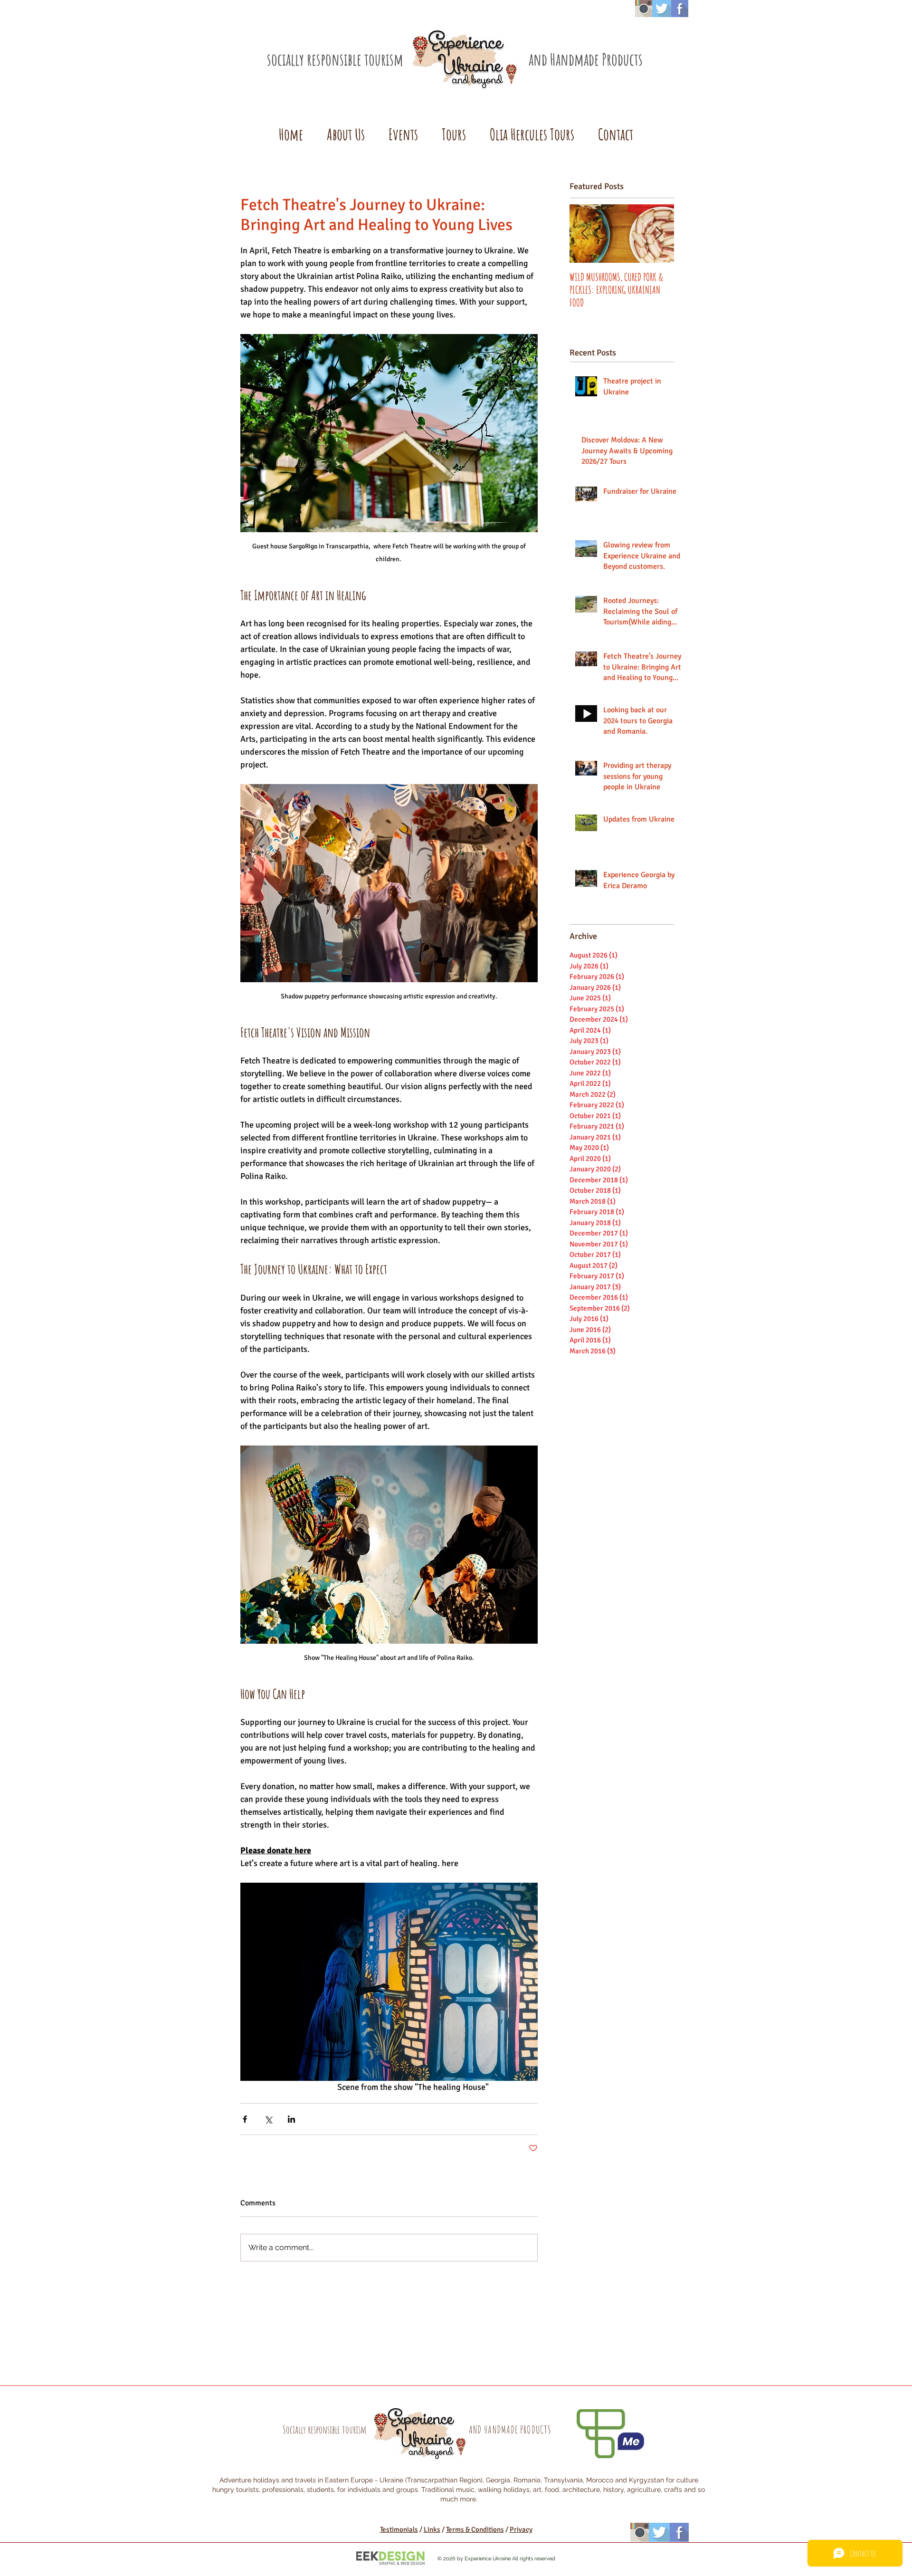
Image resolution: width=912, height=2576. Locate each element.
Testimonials (399, 2529)
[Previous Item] (585, 234)
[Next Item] (659, 234)
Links (432, 2529)
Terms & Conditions (475, 2529)
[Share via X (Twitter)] (268, 2119)
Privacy (521, 2529)
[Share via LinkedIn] (291, 2119)
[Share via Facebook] (245, 2119)
